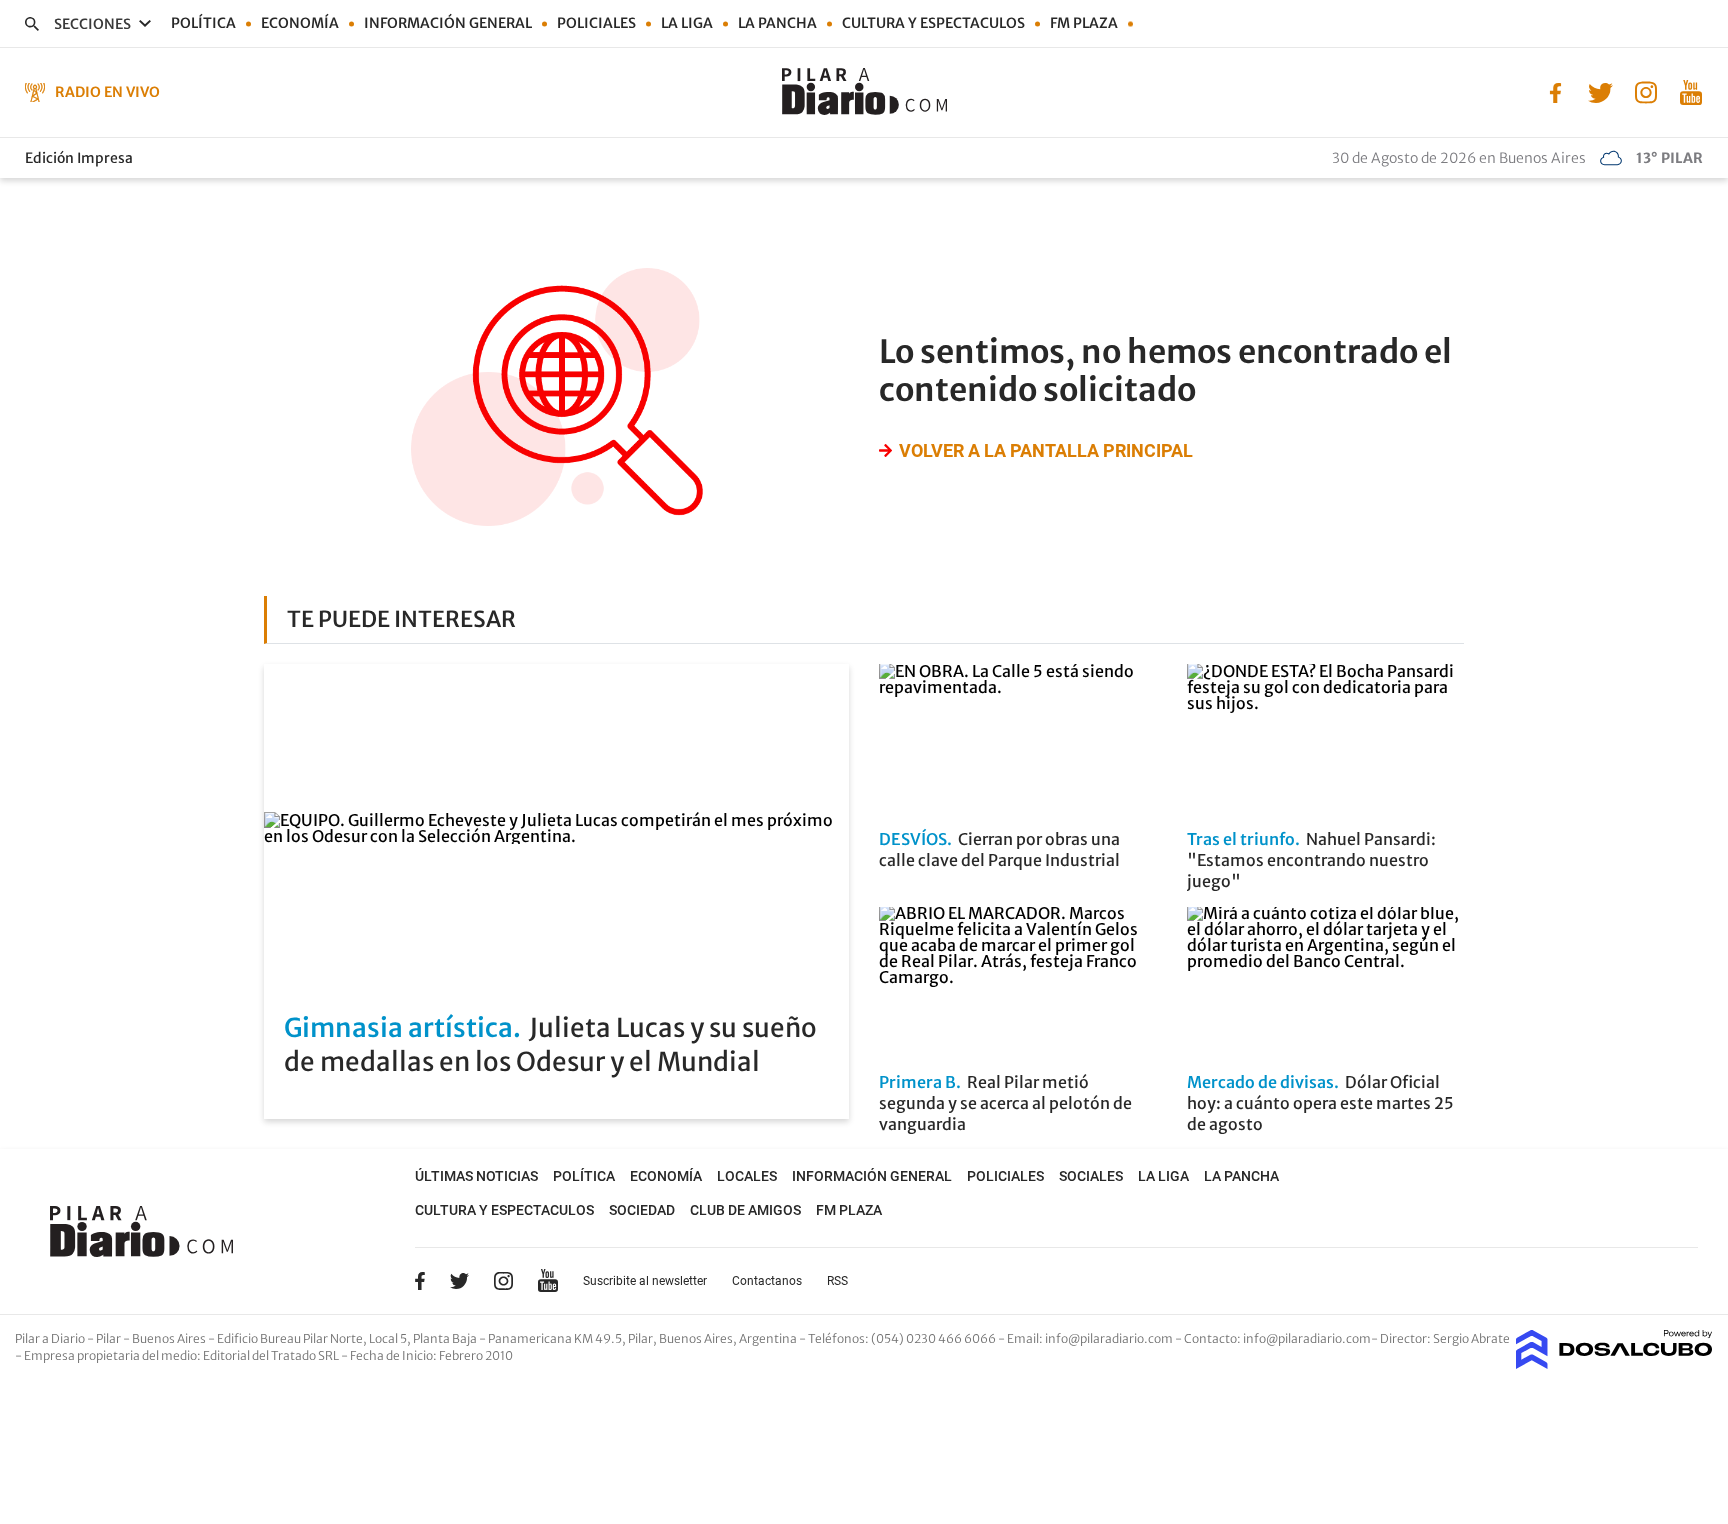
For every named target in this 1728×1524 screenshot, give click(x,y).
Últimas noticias (476, 1176)
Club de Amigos (745, 1210)
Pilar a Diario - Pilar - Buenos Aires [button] (111, 1338)
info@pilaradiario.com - (1114, 1338)
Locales (747, 1176)
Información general (448, 23)
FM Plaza (1084, 23)
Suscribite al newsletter (645, 1281)
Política (203, 23)
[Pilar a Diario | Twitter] (1600, 91)
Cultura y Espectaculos (933, 23)
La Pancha (777, 23)
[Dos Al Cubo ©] (1614, 1363)
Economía (300, 23)
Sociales (1091, 1176)
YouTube (548, 1280)
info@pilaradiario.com (1307, 1338)
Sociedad (642, 1210)
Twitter (460, 1281)
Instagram (503, 1281)
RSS (837, 1281)
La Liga (687, 23)
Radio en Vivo (107, 92)
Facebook (420, 1281)
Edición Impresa (79, 158)
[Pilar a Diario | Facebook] (1555, 91)
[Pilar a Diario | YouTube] (1690, 91)
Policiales (596, 23)
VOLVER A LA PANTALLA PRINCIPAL (1046, 450)
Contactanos (767, 1281)
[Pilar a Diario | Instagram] (1645, 91)
